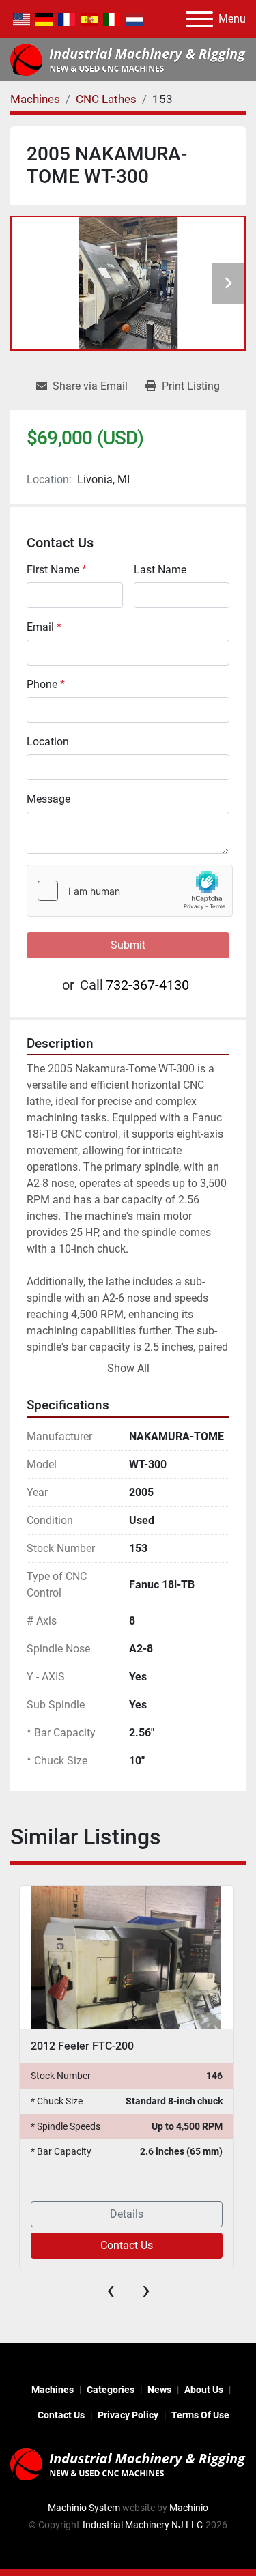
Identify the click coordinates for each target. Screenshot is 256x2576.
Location (48, 742)
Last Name (160, 570)
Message (48, 799)
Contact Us (127, 2245)
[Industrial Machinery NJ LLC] (128, 2463)
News (159, 2390)
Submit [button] (128, 945)
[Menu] (199, 19)
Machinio (189, 2508)
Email (44, 627)
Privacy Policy (128, 2415)
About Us (204, 2390)
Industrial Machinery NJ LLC (143, 2525)
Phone (46, 684)
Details (127, 2214)
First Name (57, 570)
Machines (53, 2390)
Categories (111, 2390)
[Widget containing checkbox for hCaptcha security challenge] (130, 891)
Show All (128, 1368)
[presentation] (111, 2290)
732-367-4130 (147, 985)
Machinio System (84, 2508)
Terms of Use (200, 2415)
